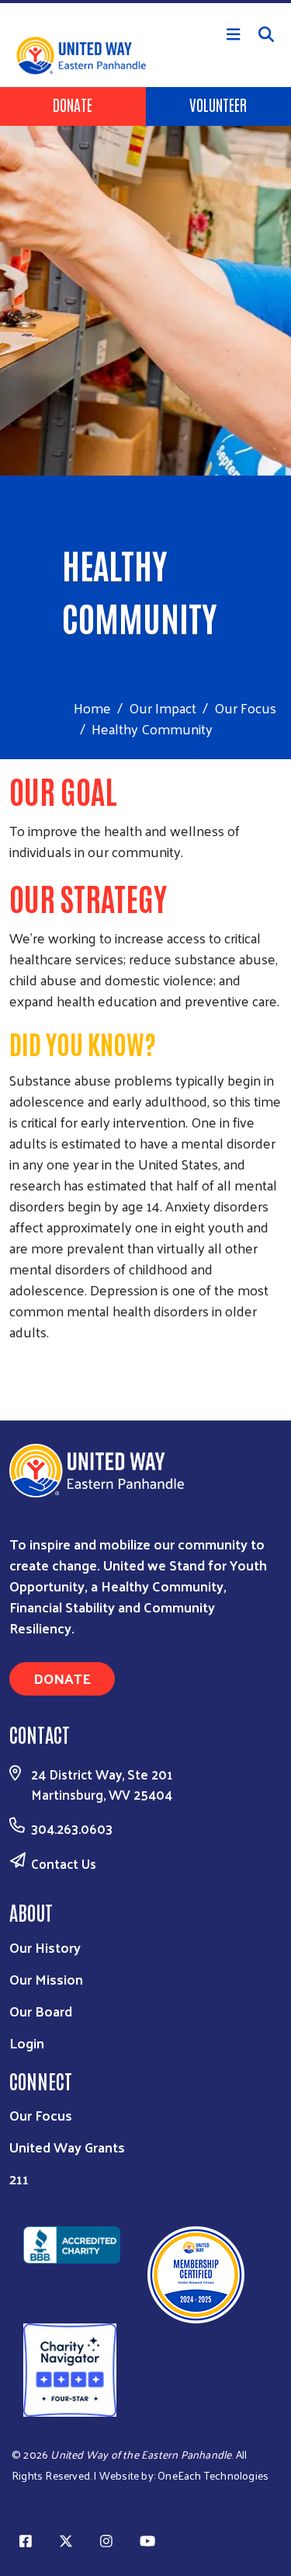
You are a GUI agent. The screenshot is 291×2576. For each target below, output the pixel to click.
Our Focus (245, 708)
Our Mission (46, 1979)
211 (19, 2179)
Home (92, 708)
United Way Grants (67, 2147)
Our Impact (163, 708)
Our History (45, 1947)
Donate (73, 104)
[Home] (145, 2)
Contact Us (64, 1863)
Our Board (41, 2011)
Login (27, 2043)
